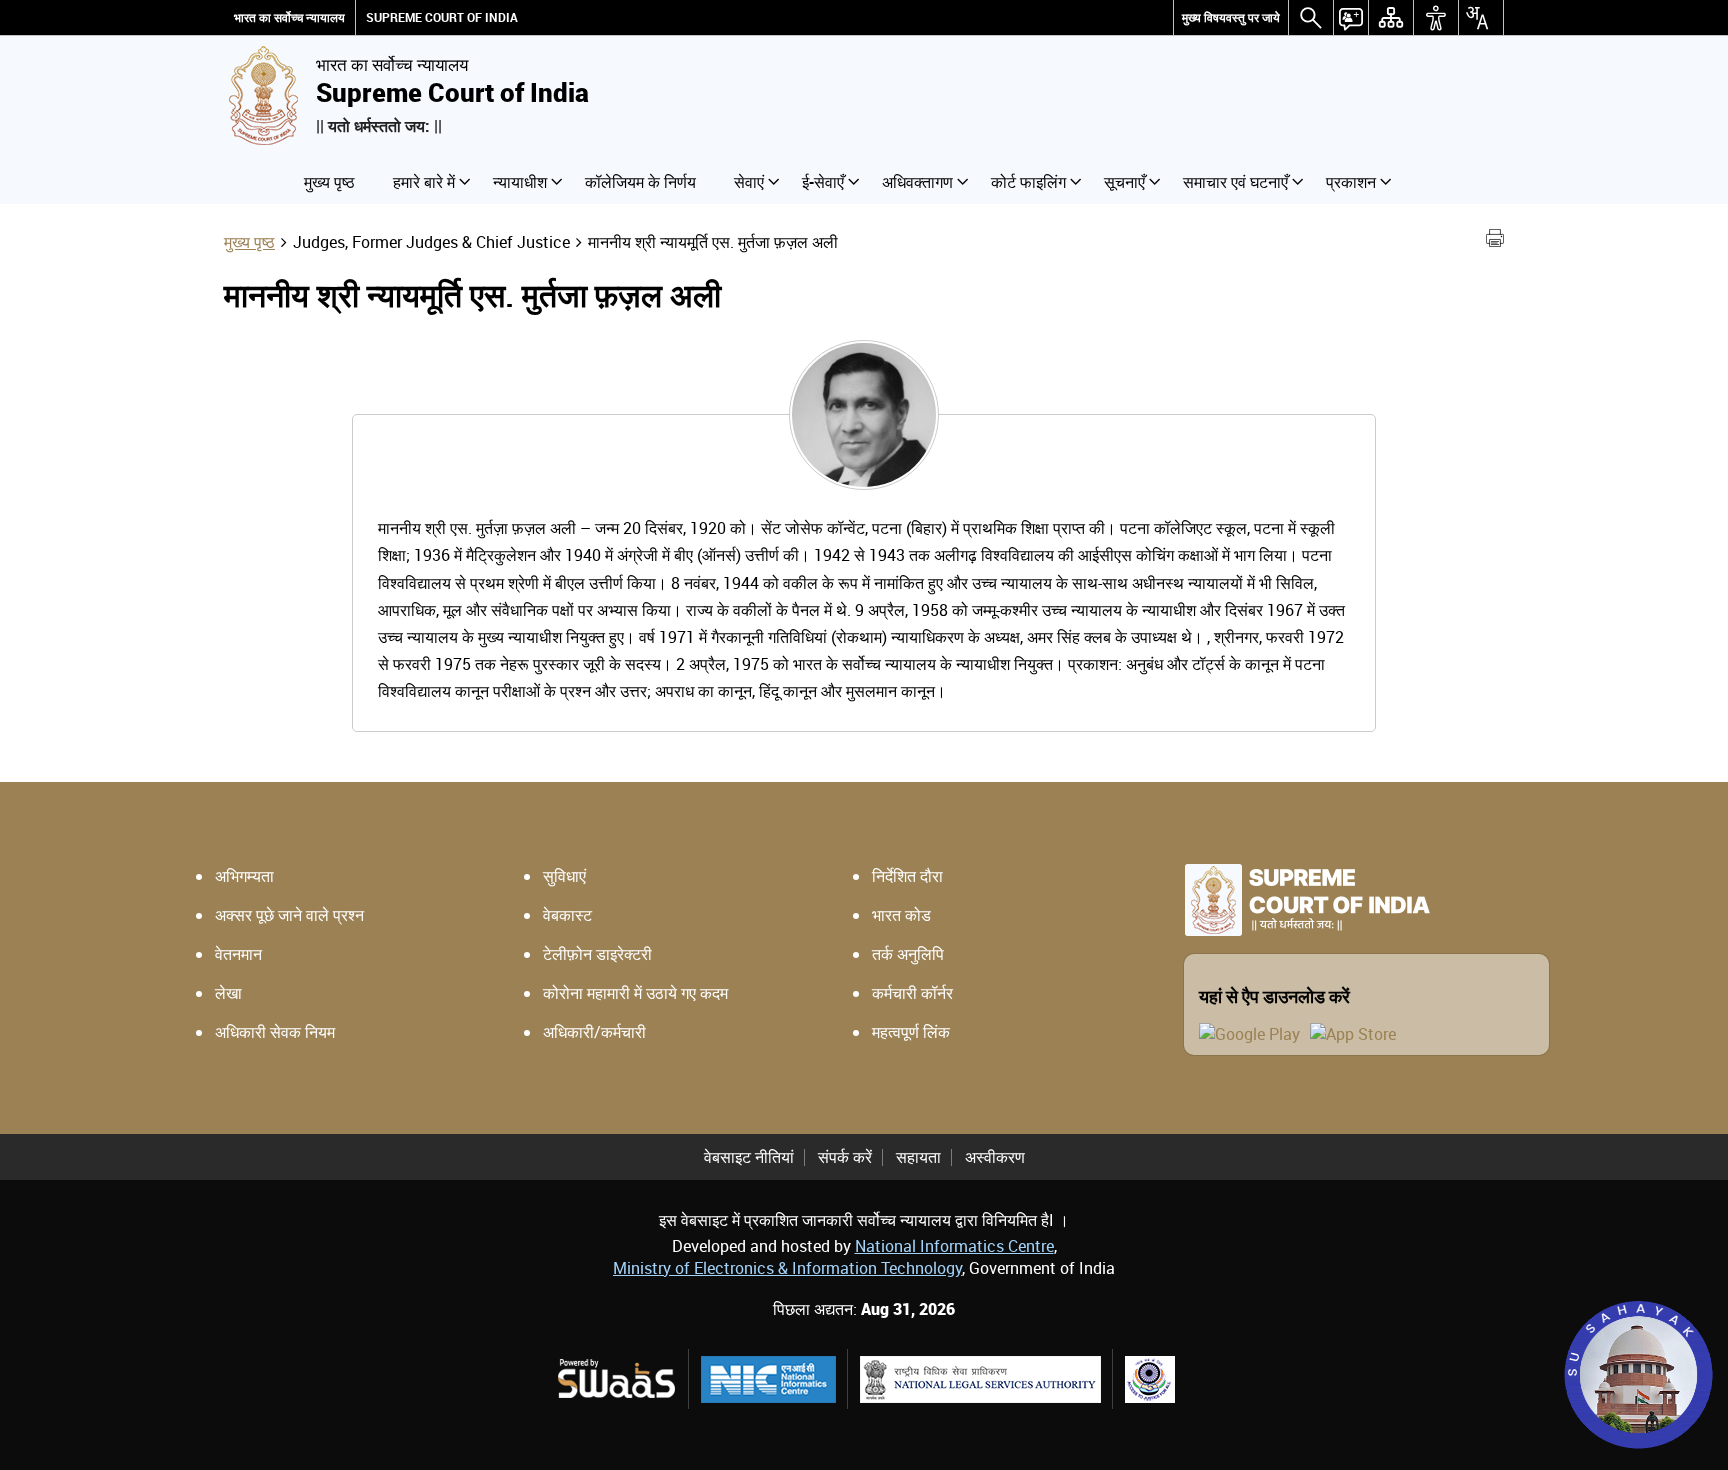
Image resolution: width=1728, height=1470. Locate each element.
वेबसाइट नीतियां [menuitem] (749, 1157)
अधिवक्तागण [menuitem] (917, 182)
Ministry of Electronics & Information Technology (787, 1268)
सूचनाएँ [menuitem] (1124, 182)
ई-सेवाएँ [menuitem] (823, 182)
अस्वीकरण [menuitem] (995, 1157)
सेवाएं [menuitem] (749, 182)
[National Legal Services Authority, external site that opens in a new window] (980, 1379)
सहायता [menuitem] (918, 1157)
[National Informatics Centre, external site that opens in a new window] (768, 1379)
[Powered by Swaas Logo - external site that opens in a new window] (615, 1378)
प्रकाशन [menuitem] (1351, 182)
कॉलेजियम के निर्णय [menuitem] (640, 182)
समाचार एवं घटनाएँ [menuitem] (1235, 182)
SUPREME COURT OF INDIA (442, 17)
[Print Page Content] (1495, 241)
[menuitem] (1231, 17)
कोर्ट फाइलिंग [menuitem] (1028, 182)
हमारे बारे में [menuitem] (424, 182)
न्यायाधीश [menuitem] (520, 182)
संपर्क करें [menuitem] (845, 1157)
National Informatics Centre (954, 1246)
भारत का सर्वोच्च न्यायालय (289, 17)
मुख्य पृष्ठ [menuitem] (329, 182)
